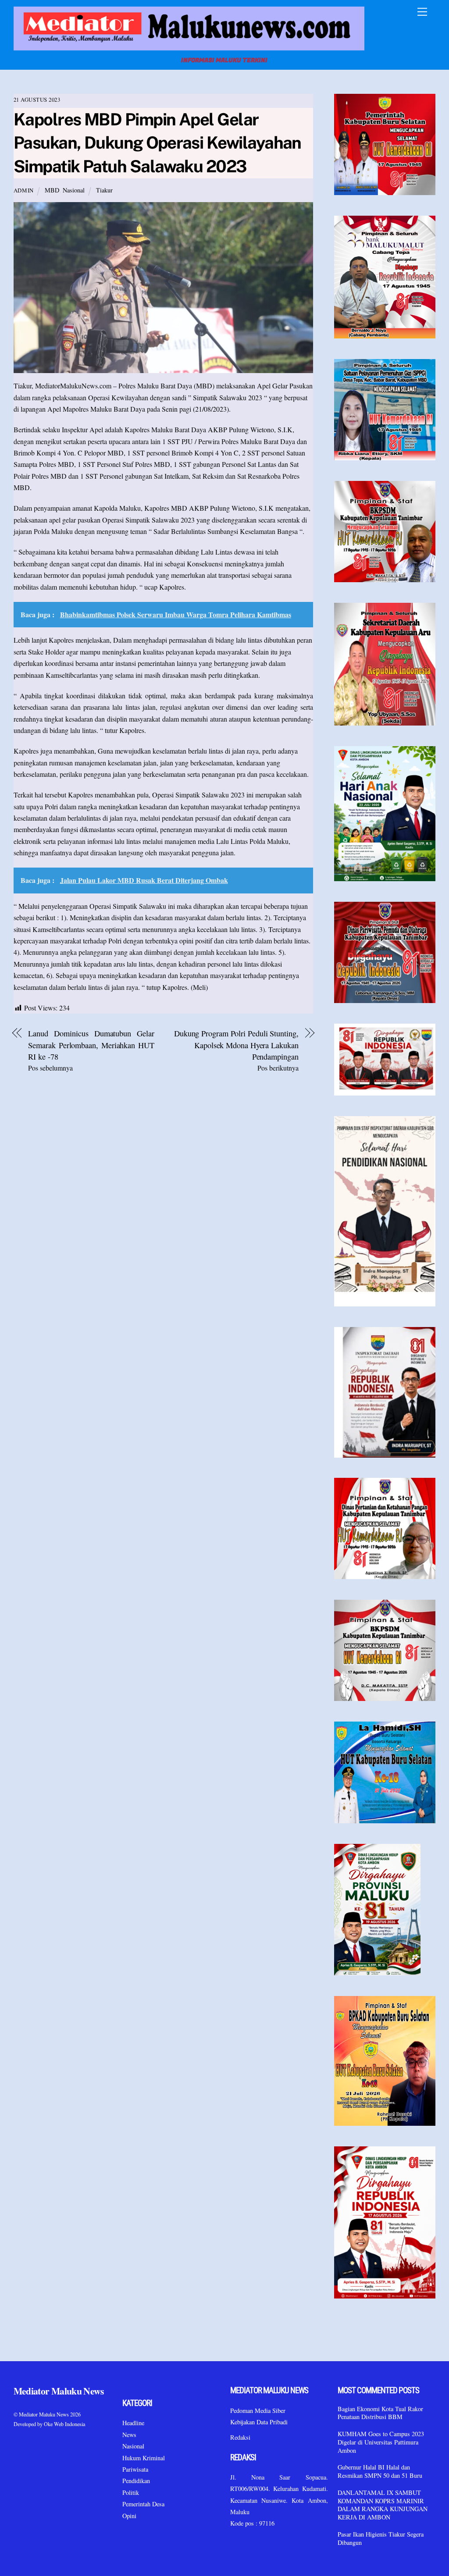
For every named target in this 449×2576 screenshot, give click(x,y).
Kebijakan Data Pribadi (259, 2422)
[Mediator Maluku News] (189, 48)
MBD (52, 190)
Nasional (74, 190)
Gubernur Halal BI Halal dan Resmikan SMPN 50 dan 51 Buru (380, 2471)
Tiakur (104, 190)
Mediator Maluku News (44, 2414)
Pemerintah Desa (143, 2504)
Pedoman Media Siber (258, 2411)
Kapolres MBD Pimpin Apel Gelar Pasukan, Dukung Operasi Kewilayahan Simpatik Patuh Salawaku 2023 (157, 143)
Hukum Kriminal (144, 2458)
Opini (129, 2516)
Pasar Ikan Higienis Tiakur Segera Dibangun (381, 2539)
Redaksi (240, 2437)
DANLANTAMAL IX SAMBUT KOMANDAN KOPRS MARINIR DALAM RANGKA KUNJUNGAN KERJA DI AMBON (383, 2505)
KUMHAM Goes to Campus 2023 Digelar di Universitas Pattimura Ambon (381, 2442)
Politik (131, 2492)
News (129, 2435)
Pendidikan (136, 2481)
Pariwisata (135, 2469)
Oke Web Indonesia (64, 2424)
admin (24, 190)
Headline (133, 2423)
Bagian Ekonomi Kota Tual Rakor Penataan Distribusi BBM (380, 2413)
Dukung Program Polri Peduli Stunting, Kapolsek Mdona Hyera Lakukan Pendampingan (236, 1045)
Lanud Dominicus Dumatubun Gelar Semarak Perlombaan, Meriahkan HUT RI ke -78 (91, 1045)
